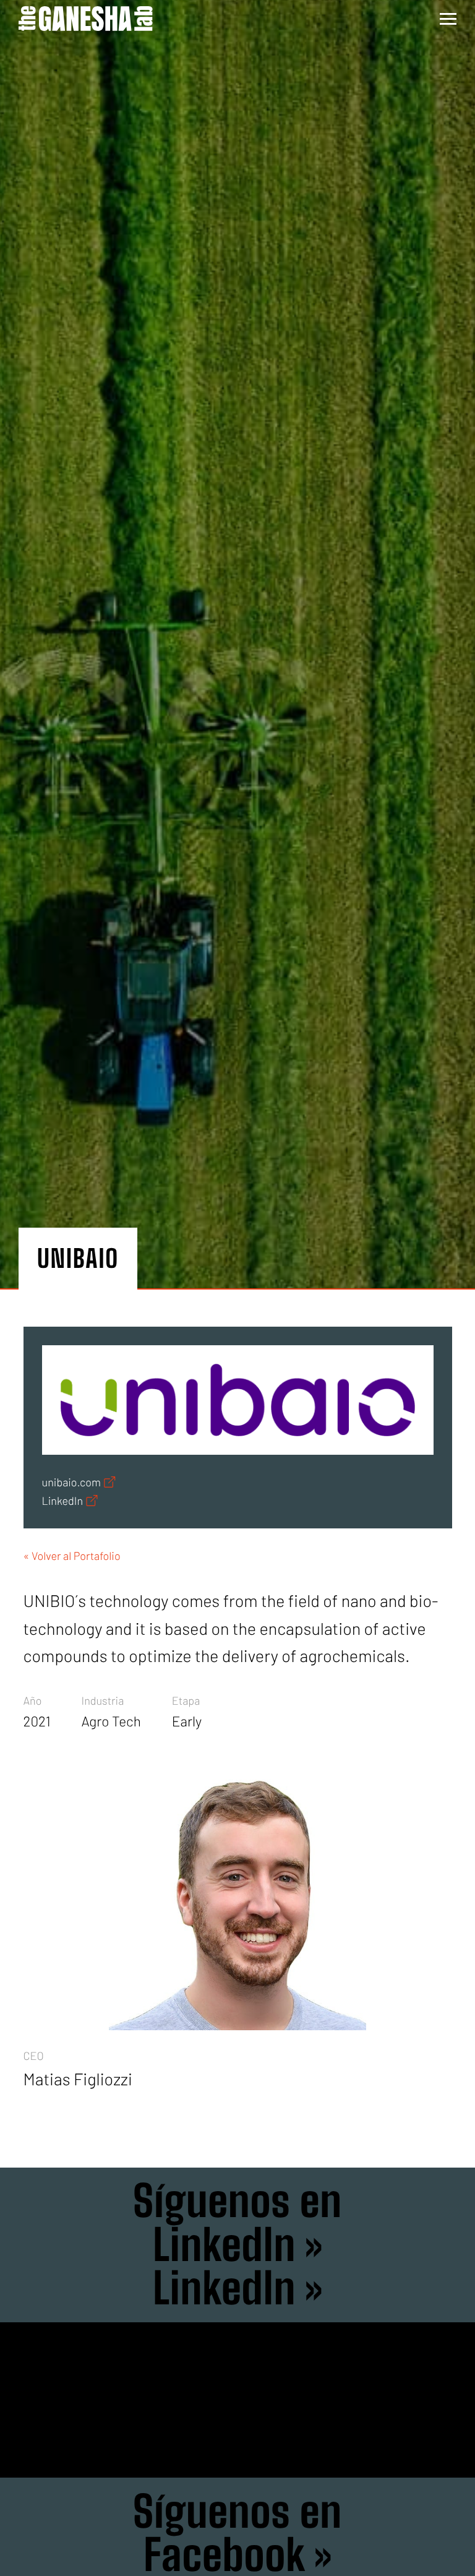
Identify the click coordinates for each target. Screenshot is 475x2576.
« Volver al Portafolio (72, 1556)
